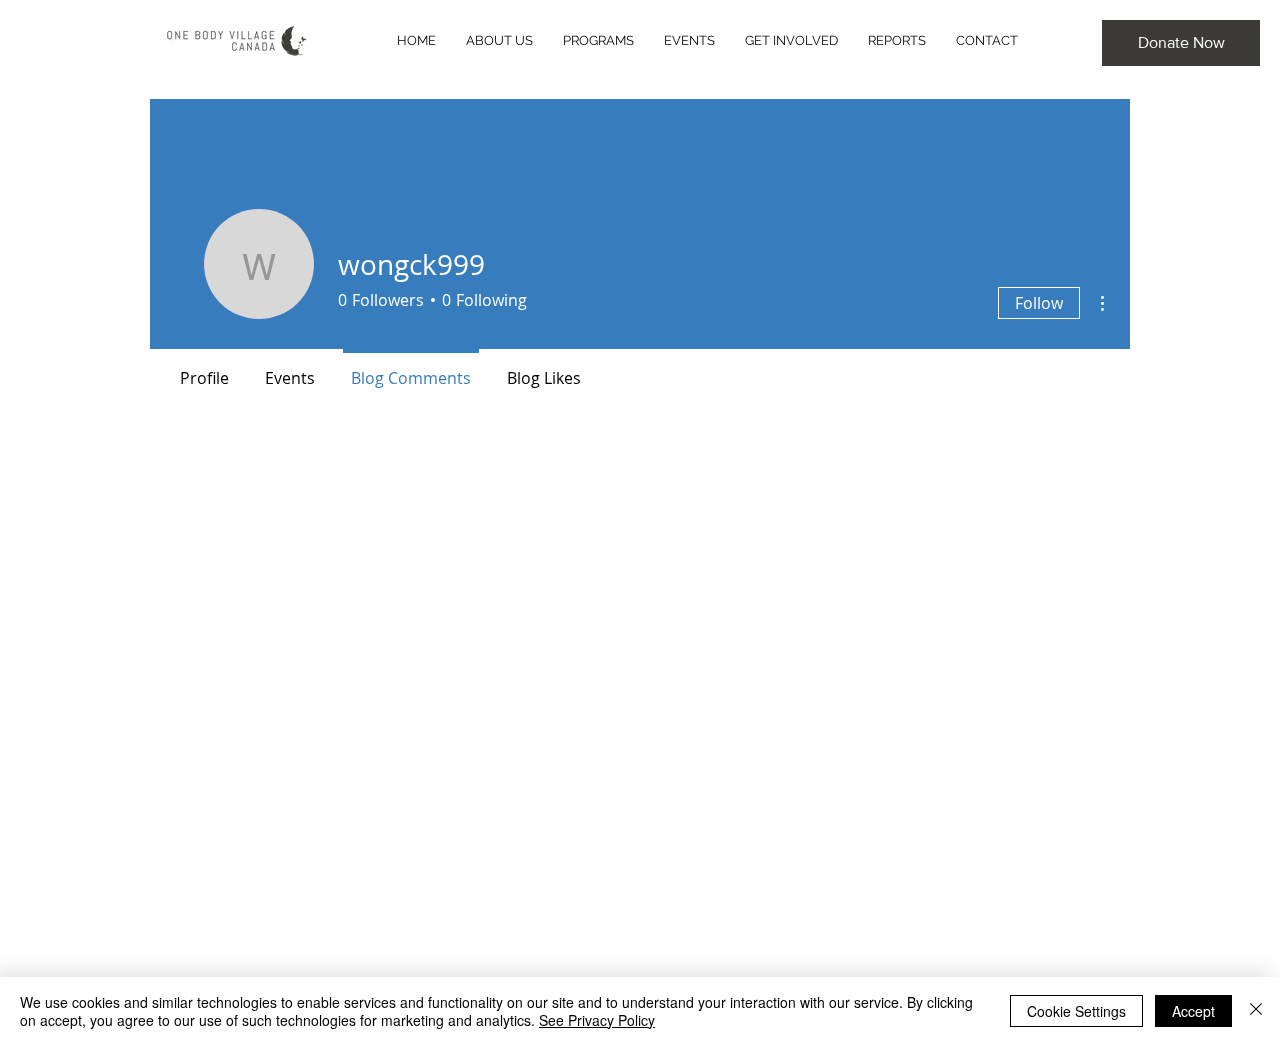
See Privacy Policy (597, 1020)
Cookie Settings (1076, 1011)
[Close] (1256, 1011)
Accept (1193, 1011)
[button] (1181, 43)
